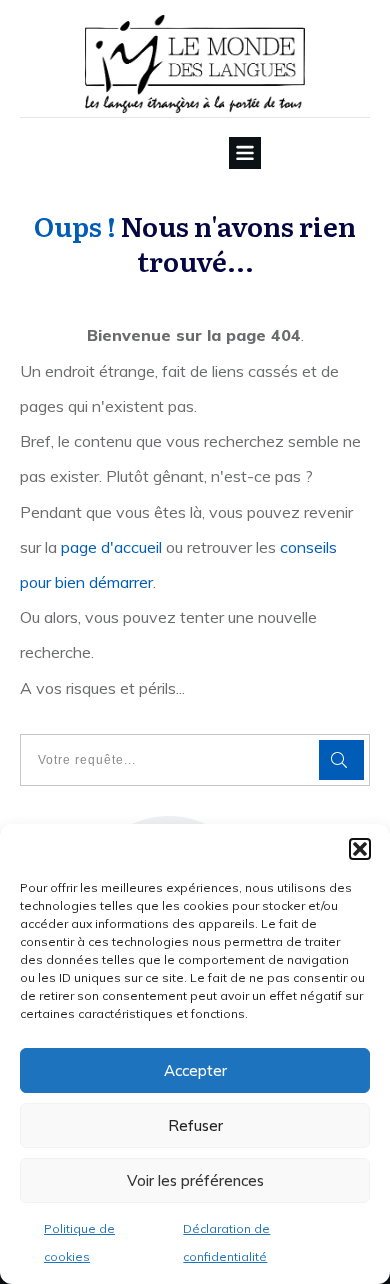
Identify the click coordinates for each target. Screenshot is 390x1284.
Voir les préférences (195, 1180)
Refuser (195, 1125)
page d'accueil (111, 547)
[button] (360, 849)
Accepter (195, 1070)
